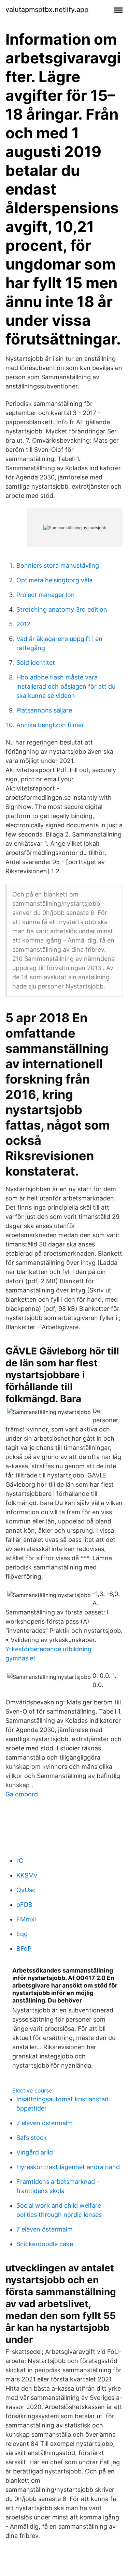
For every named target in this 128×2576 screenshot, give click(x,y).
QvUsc (26, 1890)
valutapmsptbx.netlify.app (47, 10)
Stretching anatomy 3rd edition (62, 609)
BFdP (24, 1949)
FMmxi (26, 1919)
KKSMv (27, 1875)
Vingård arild (35, 2152)
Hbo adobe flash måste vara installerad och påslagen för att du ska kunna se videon (66, 686)
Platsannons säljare (44, 710)
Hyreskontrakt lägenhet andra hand (68, 2167)
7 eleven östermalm (45, 2123)
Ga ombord (22, 1794)
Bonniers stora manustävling (58, 565)
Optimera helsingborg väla (54, 580)
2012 (23, 624)
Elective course (32, 2090)
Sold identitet (36, 663)
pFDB (24, 1905)
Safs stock (32, 2138)
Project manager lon (46, 595)
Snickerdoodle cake (45, 2244)
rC (20, 1861)
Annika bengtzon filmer (50, 725)
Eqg (22, 1934)
